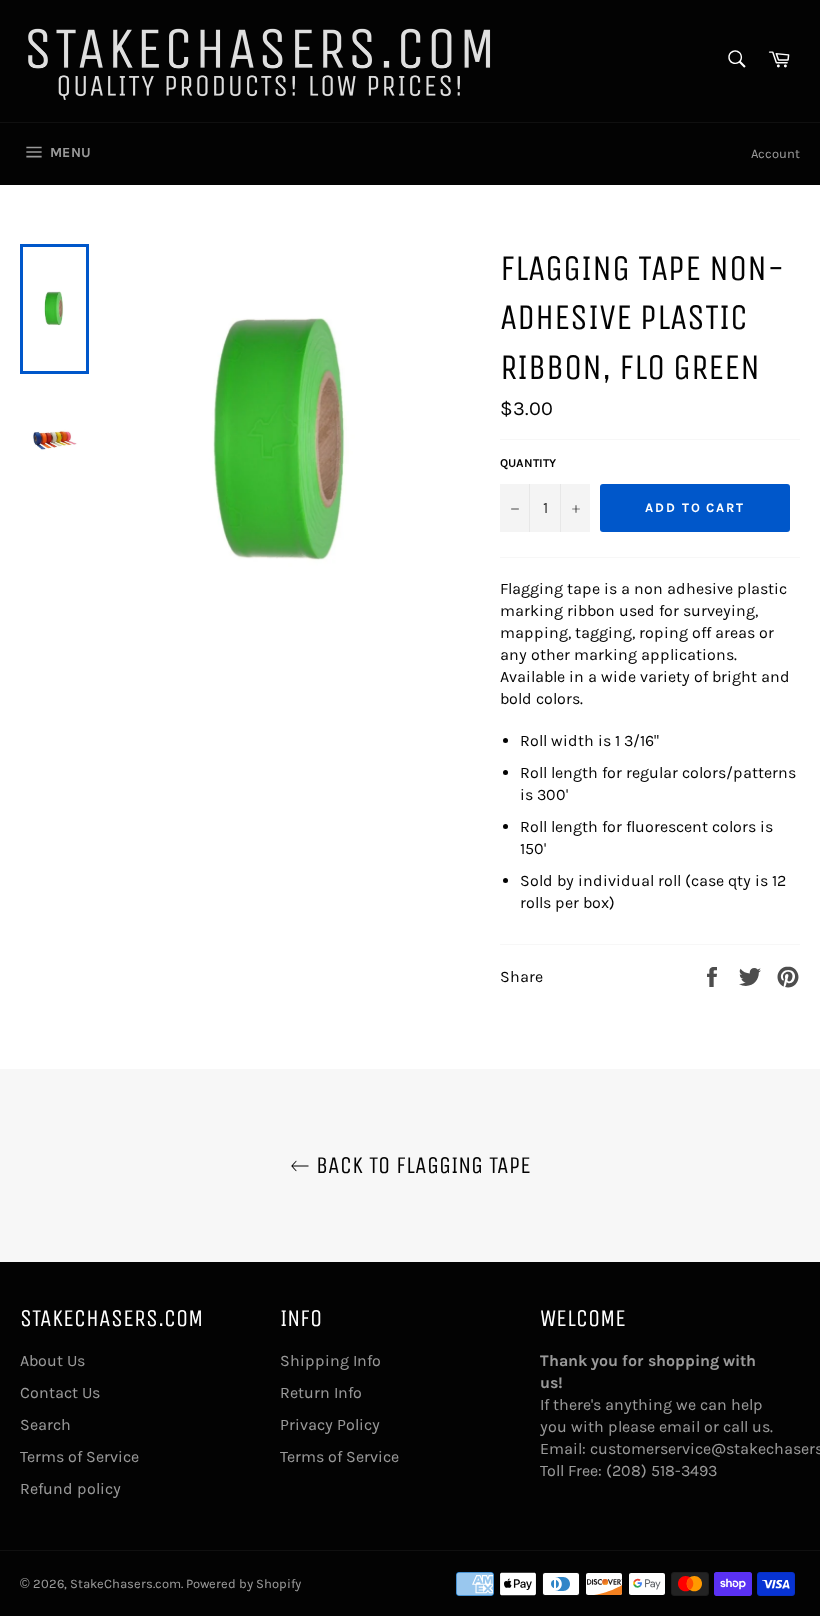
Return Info (321, 1392)
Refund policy (70, 1488)
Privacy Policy (330, 1424)
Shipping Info (330, 1360)
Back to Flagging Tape (420, 1165)
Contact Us (60, 1392)
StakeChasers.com (125, 1583)
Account (775, 153)
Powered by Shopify (243, 1583)
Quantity (528, 463)
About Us (52, 1360)
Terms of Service (79, 1456)
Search (45, 1424)
